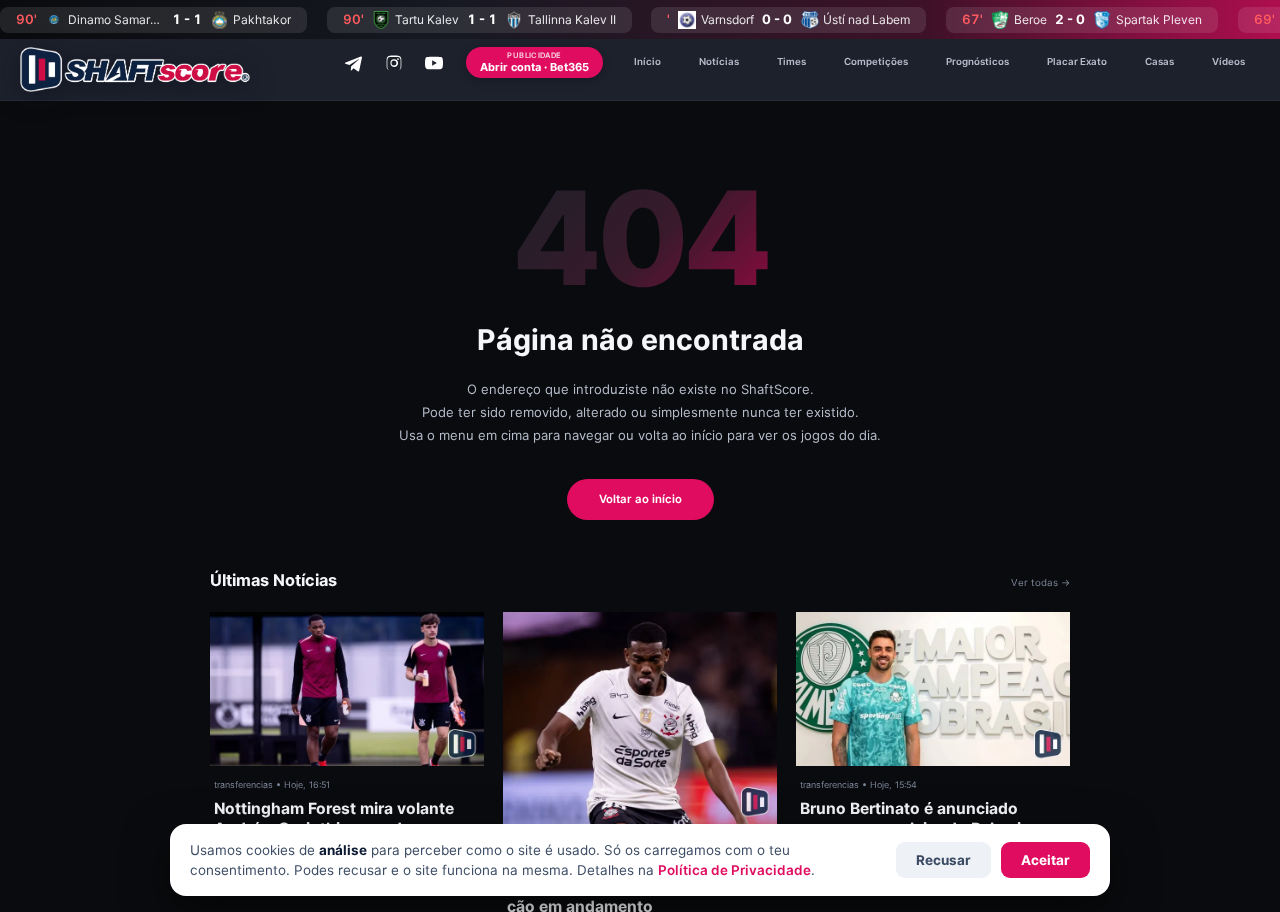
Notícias (719, 61)
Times (791, 61)
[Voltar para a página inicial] (135, 69)
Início (647, 61)
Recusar (943, 860)
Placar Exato (1077, 61)
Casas (1159, 61)
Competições (876, 61)
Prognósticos (977, 61)
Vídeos (1228, 61)
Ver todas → (1040, 582)
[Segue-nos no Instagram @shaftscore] (394, 63)
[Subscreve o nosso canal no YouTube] (434, 63)
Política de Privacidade (734, 870)
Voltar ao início (640, 499)
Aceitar (1045, 860)
